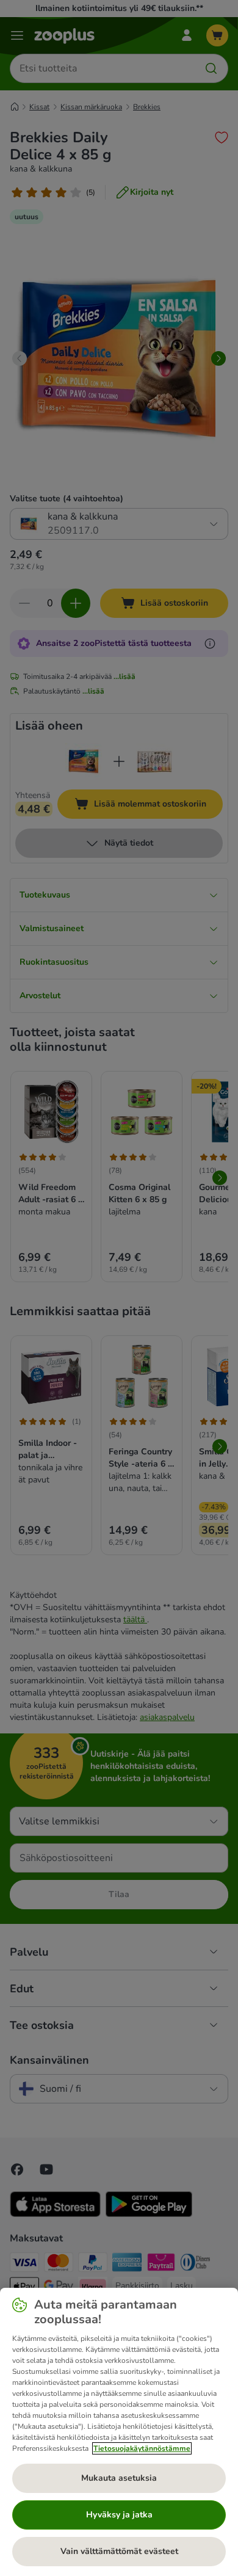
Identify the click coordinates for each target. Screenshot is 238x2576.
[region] (119, 2432)
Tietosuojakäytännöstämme (142, 2448)
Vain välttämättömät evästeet (119, 2551)
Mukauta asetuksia (119, 2478)
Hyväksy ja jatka (119, 2515)
